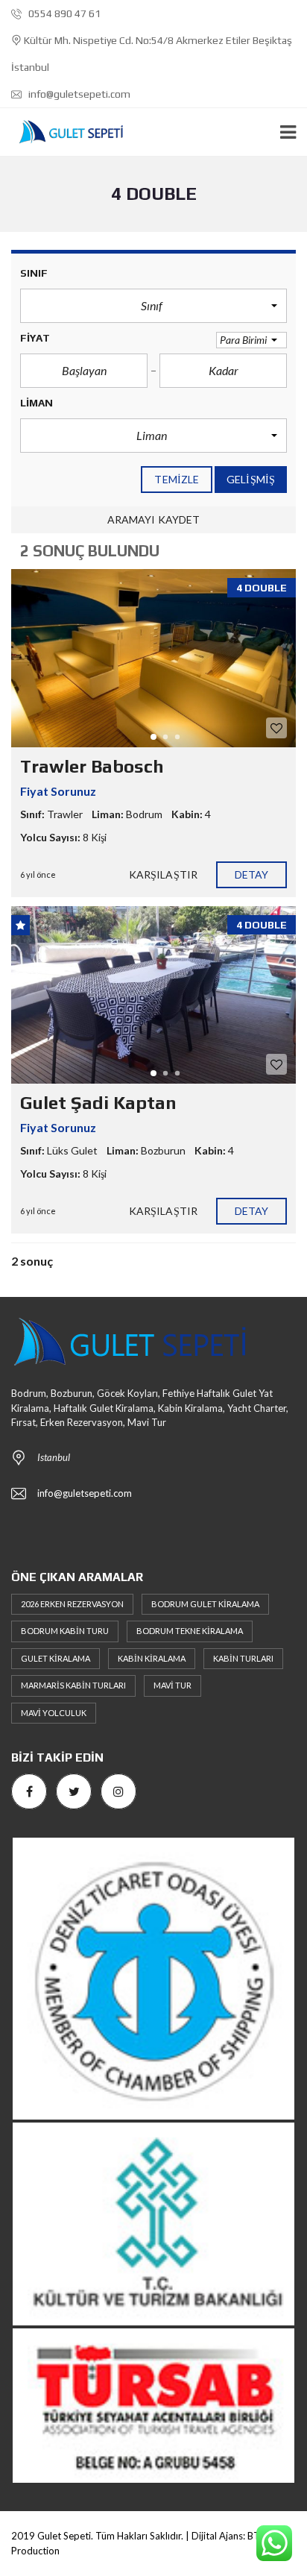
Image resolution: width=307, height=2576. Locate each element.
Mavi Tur (173, 1685)
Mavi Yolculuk (54, 1713)
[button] (153, 306)
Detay (252, 874)
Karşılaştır (163, 874)
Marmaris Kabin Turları (73, 1685)
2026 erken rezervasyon (72, 1604)
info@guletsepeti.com (78, 94)
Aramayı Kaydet (153, 519)
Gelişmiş (251, 479)
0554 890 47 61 (63, 13)
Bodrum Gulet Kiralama (205, 1604)
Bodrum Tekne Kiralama (190, 1631)
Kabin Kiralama (152, 1658)
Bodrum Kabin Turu (65, 1631)
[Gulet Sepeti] (65, 132)
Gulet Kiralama (56, 1658)
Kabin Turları (243, 1658)
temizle (177, 479)
